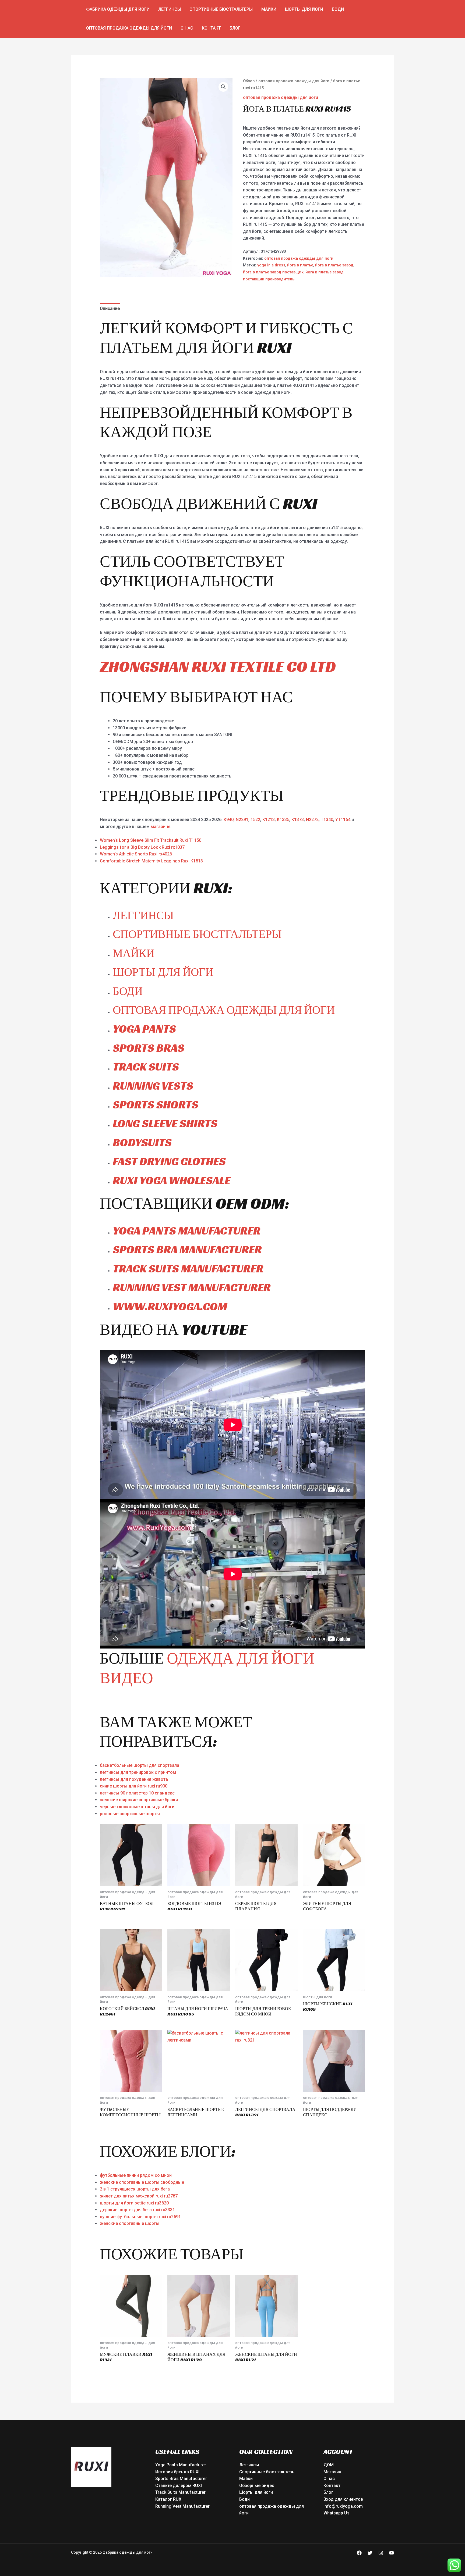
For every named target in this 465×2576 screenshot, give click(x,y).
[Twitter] (370, 2553)
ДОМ (329, 2465)
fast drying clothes (169, 1161)
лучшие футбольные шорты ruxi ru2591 (140, 2217)
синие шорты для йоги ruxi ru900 (134, 1786)
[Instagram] (381, 2553)
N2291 (242, 820)
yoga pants (144, 1029)
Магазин (332, 2472)
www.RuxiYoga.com (170, 1306)
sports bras (149, 1048)
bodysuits (142, 1142)
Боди (338, 9)
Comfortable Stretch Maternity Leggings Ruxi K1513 (151, 861)
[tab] (110, 309)
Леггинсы (170, 9)
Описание (110, 308)
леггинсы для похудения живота (134, 1779)
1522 (255, 820)
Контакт (211, 28)
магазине (161, 827)
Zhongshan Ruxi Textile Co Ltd (218, 666)
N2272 (312, 820)
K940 (229, 820)
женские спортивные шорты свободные (142, 2182)
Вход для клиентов (343, 2499)
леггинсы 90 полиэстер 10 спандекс (137, 1793)
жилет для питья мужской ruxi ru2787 (139, 2196)
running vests (153, 1086)
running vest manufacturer (192, 1287)
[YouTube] (392, 2553)
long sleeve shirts (165, 1123)
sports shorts (156, 1105)
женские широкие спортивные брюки (139, 1800)
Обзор (249, 81)
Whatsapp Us (337, 2513)
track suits (146, 1067)
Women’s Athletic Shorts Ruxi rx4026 (136, 854)
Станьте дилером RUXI (179, 2486)
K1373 (298, 820)
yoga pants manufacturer (187, 1231)
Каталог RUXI (169, 2499)
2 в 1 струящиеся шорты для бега (135, 2189)
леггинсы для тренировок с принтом (138, 1772)
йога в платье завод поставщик (273, 272)
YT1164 (343, 820)
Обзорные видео (257, 2486)
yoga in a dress (271, 265)
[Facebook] (359, 2553)
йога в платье (300, 265)
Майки (269, 9)
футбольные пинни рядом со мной (136, 2175)
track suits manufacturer (188, 1269)
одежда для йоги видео (207, 1668)
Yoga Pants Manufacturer (181, 2465)
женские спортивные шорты (130, 2223)
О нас (187, 28)
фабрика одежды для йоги (118, 9)
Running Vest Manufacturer (182, 2506)
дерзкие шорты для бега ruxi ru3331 (137, 2210)
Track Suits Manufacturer (180, 2492)
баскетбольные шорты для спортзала (140, 1765)
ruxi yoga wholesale (172, 1180)
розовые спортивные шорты (130, 1814)
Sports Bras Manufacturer (181, 2479)
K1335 (283, 820)
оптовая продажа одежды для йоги (129, 28)
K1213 (269, 820)
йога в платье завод (334, 265)
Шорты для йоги (304, 9)
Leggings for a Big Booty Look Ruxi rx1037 (142, 847)
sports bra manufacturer (187, 1249)
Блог (235, 28)
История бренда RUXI (177, 2472)
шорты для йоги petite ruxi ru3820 (134, 2203)
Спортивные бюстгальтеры (221, 9)
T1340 (327, 820)
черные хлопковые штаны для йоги (137, 1807)
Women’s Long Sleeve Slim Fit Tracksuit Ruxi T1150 (151, 840)
